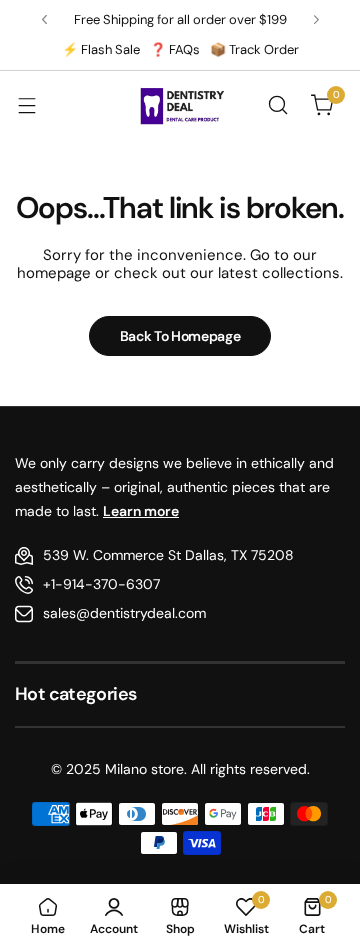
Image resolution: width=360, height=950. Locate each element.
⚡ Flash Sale (101, 49)
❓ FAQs (175, 49)
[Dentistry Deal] (180, 105)
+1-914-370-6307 (101, 584)
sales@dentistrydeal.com (124, 613)
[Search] (278, 105)
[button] (44, 19)
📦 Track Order (254, 49)
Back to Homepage (180, 336)
